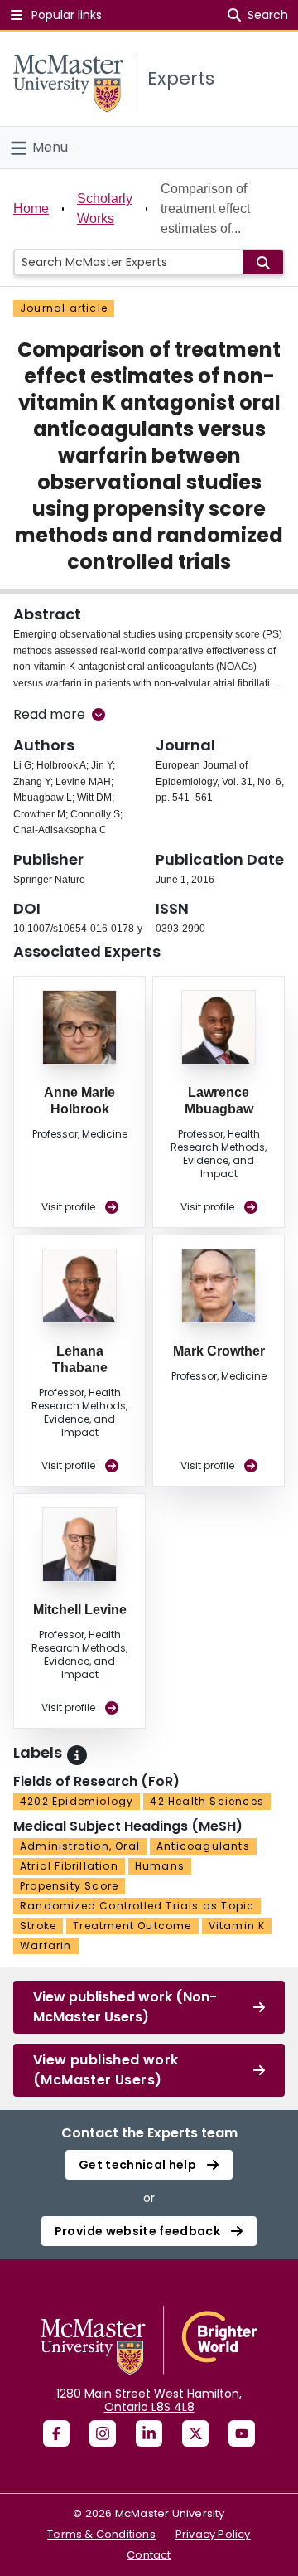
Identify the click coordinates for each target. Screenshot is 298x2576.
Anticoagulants (203, 1846)
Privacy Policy (213, 2534)
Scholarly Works (105, 209)
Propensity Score (69, 1886)
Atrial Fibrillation (69, 1866)
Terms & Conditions (101, 2534)
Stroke (38, 1926)
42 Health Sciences (207, 1801)
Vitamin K (237, 1926)
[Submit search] (263, 262)
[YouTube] (242, 2433)
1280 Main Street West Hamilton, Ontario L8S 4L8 (149, 2400)
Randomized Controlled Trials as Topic (137, 1906)
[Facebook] (56, 2433)
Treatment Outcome (132, 1926)
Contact (149, 2555)
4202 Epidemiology (77, 1801)
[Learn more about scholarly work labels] (77, 1755)
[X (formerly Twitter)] (195, 2433)
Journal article (64, 308)
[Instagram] (103, 2433)
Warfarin (46, 1945)
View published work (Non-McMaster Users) (125, 2007)
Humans (160, 1866)
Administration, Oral (80, 1846)
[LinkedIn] (149, 2433)
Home (31, 209)
